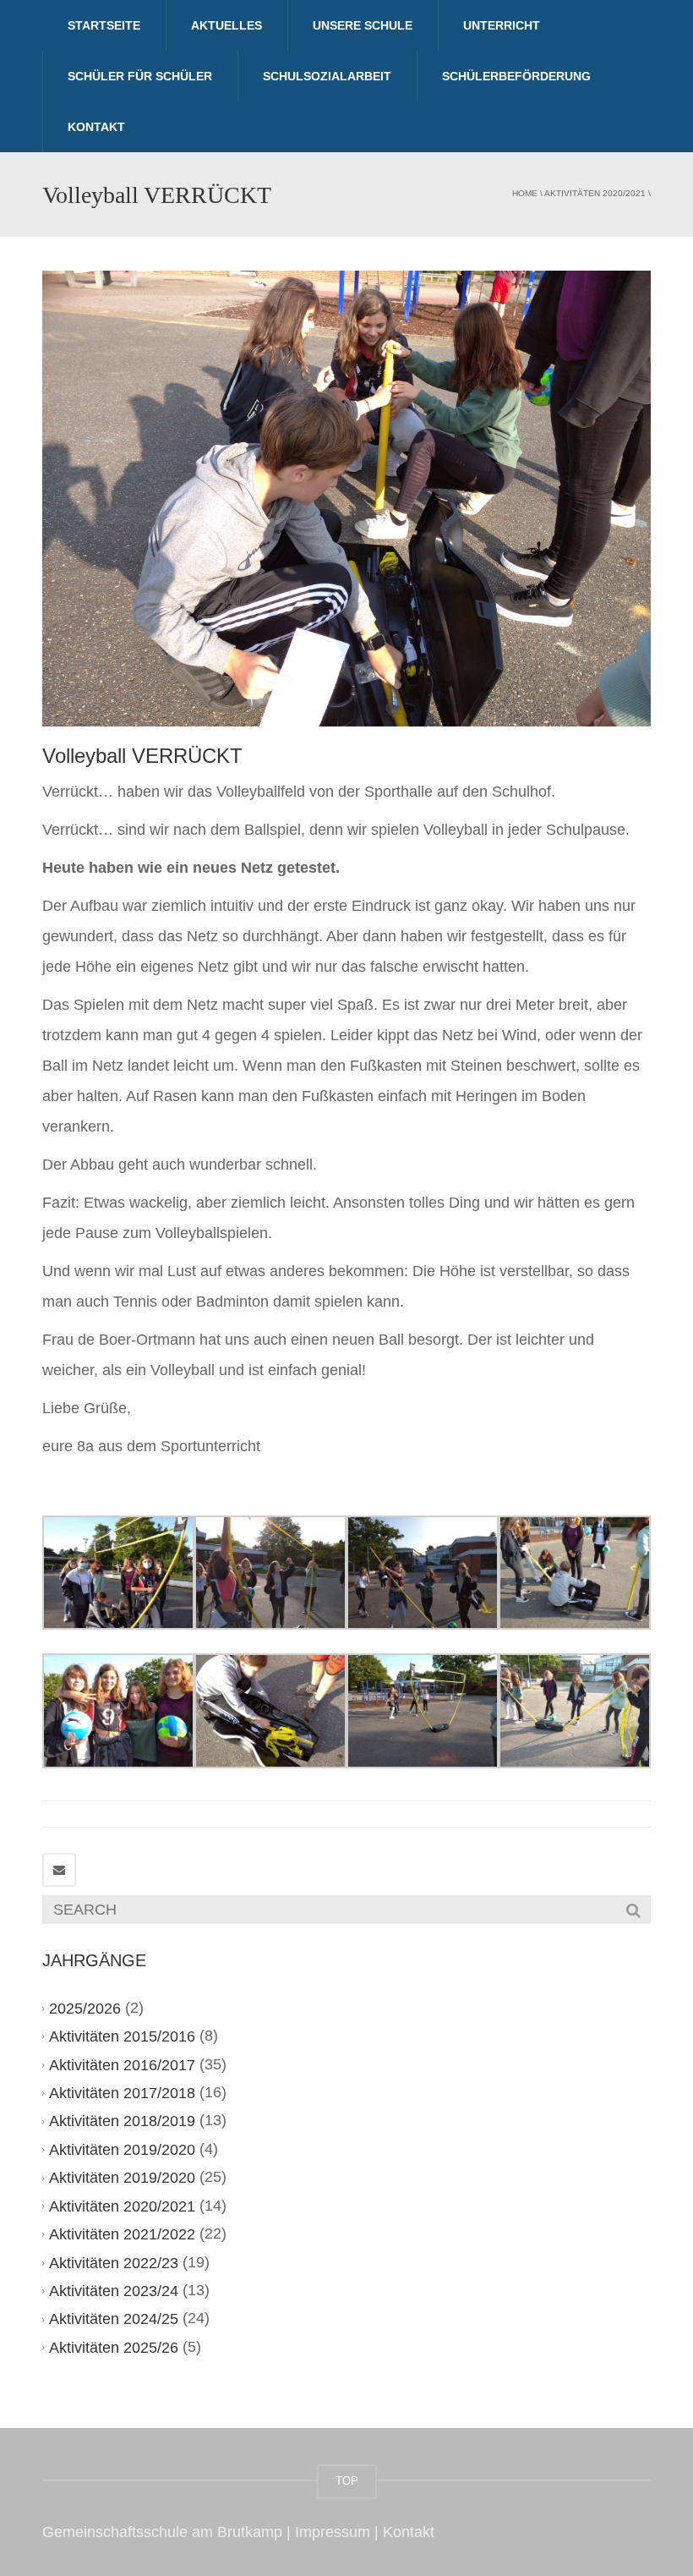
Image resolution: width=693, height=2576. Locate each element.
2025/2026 (85, 2009)
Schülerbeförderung (516, 76)
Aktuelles (226, 25)
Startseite (104, 25)
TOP (347, 2481)
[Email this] (59, 1870)
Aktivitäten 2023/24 (114, 2291)
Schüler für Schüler (140, 76)
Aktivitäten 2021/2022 (122, 2234)
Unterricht (502, 25)
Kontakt (96, 127)
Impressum (333, 2532)
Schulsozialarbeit (327, 76)
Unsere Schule (363, 25)
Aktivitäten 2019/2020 (122, 2150)
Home (525, 193)
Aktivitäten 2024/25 (114, 2319)
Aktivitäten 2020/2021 (595, 193)
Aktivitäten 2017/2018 (122, 2093)
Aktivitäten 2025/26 (114, 2348)
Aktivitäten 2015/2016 (122, 2036)
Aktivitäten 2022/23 (114, 2263)
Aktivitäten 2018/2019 (122, 2121)
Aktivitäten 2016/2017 (122, 2065)
